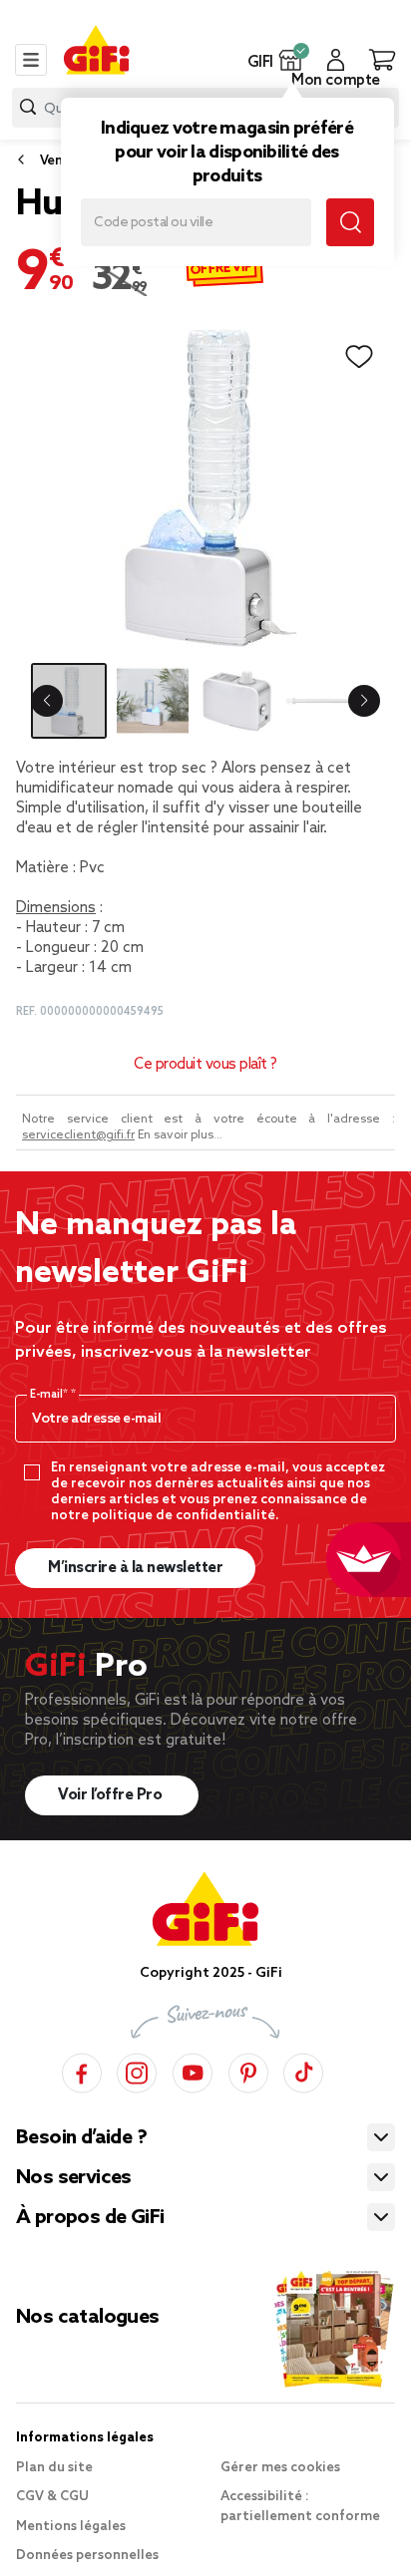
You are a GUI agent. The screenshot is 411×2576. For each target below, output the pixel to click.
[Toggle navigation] (31, 60)
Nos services (74, 2178)
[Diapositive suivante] (364, 701)
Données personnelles (87, 2556)
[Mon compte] (336, 60)
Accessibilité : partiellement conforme (300, 2507)
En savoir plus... (180, 1135)
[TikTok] (303, 2070)
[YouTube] (193, 2070)
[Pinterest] (248, 2070)
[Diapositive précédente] (47, 701)
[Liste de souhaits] (359, 357)
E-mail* (50, 1395)
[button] (291, 60)
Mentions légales (71, 2527)
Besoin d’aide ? (81, 2138)
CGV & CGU (52, 2497)
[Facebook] (82, 2070)
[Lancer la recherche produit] (28, 107)
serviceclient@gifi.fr (78, 1135)
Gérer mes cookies (280, 2468)
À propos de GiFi (90, 2218)
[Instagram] (137, 2070)
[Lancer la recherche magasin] (350, 222)
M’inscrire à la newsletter (135, 1568)
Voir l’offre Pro (112, 1795)
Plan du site (54, 2468)
